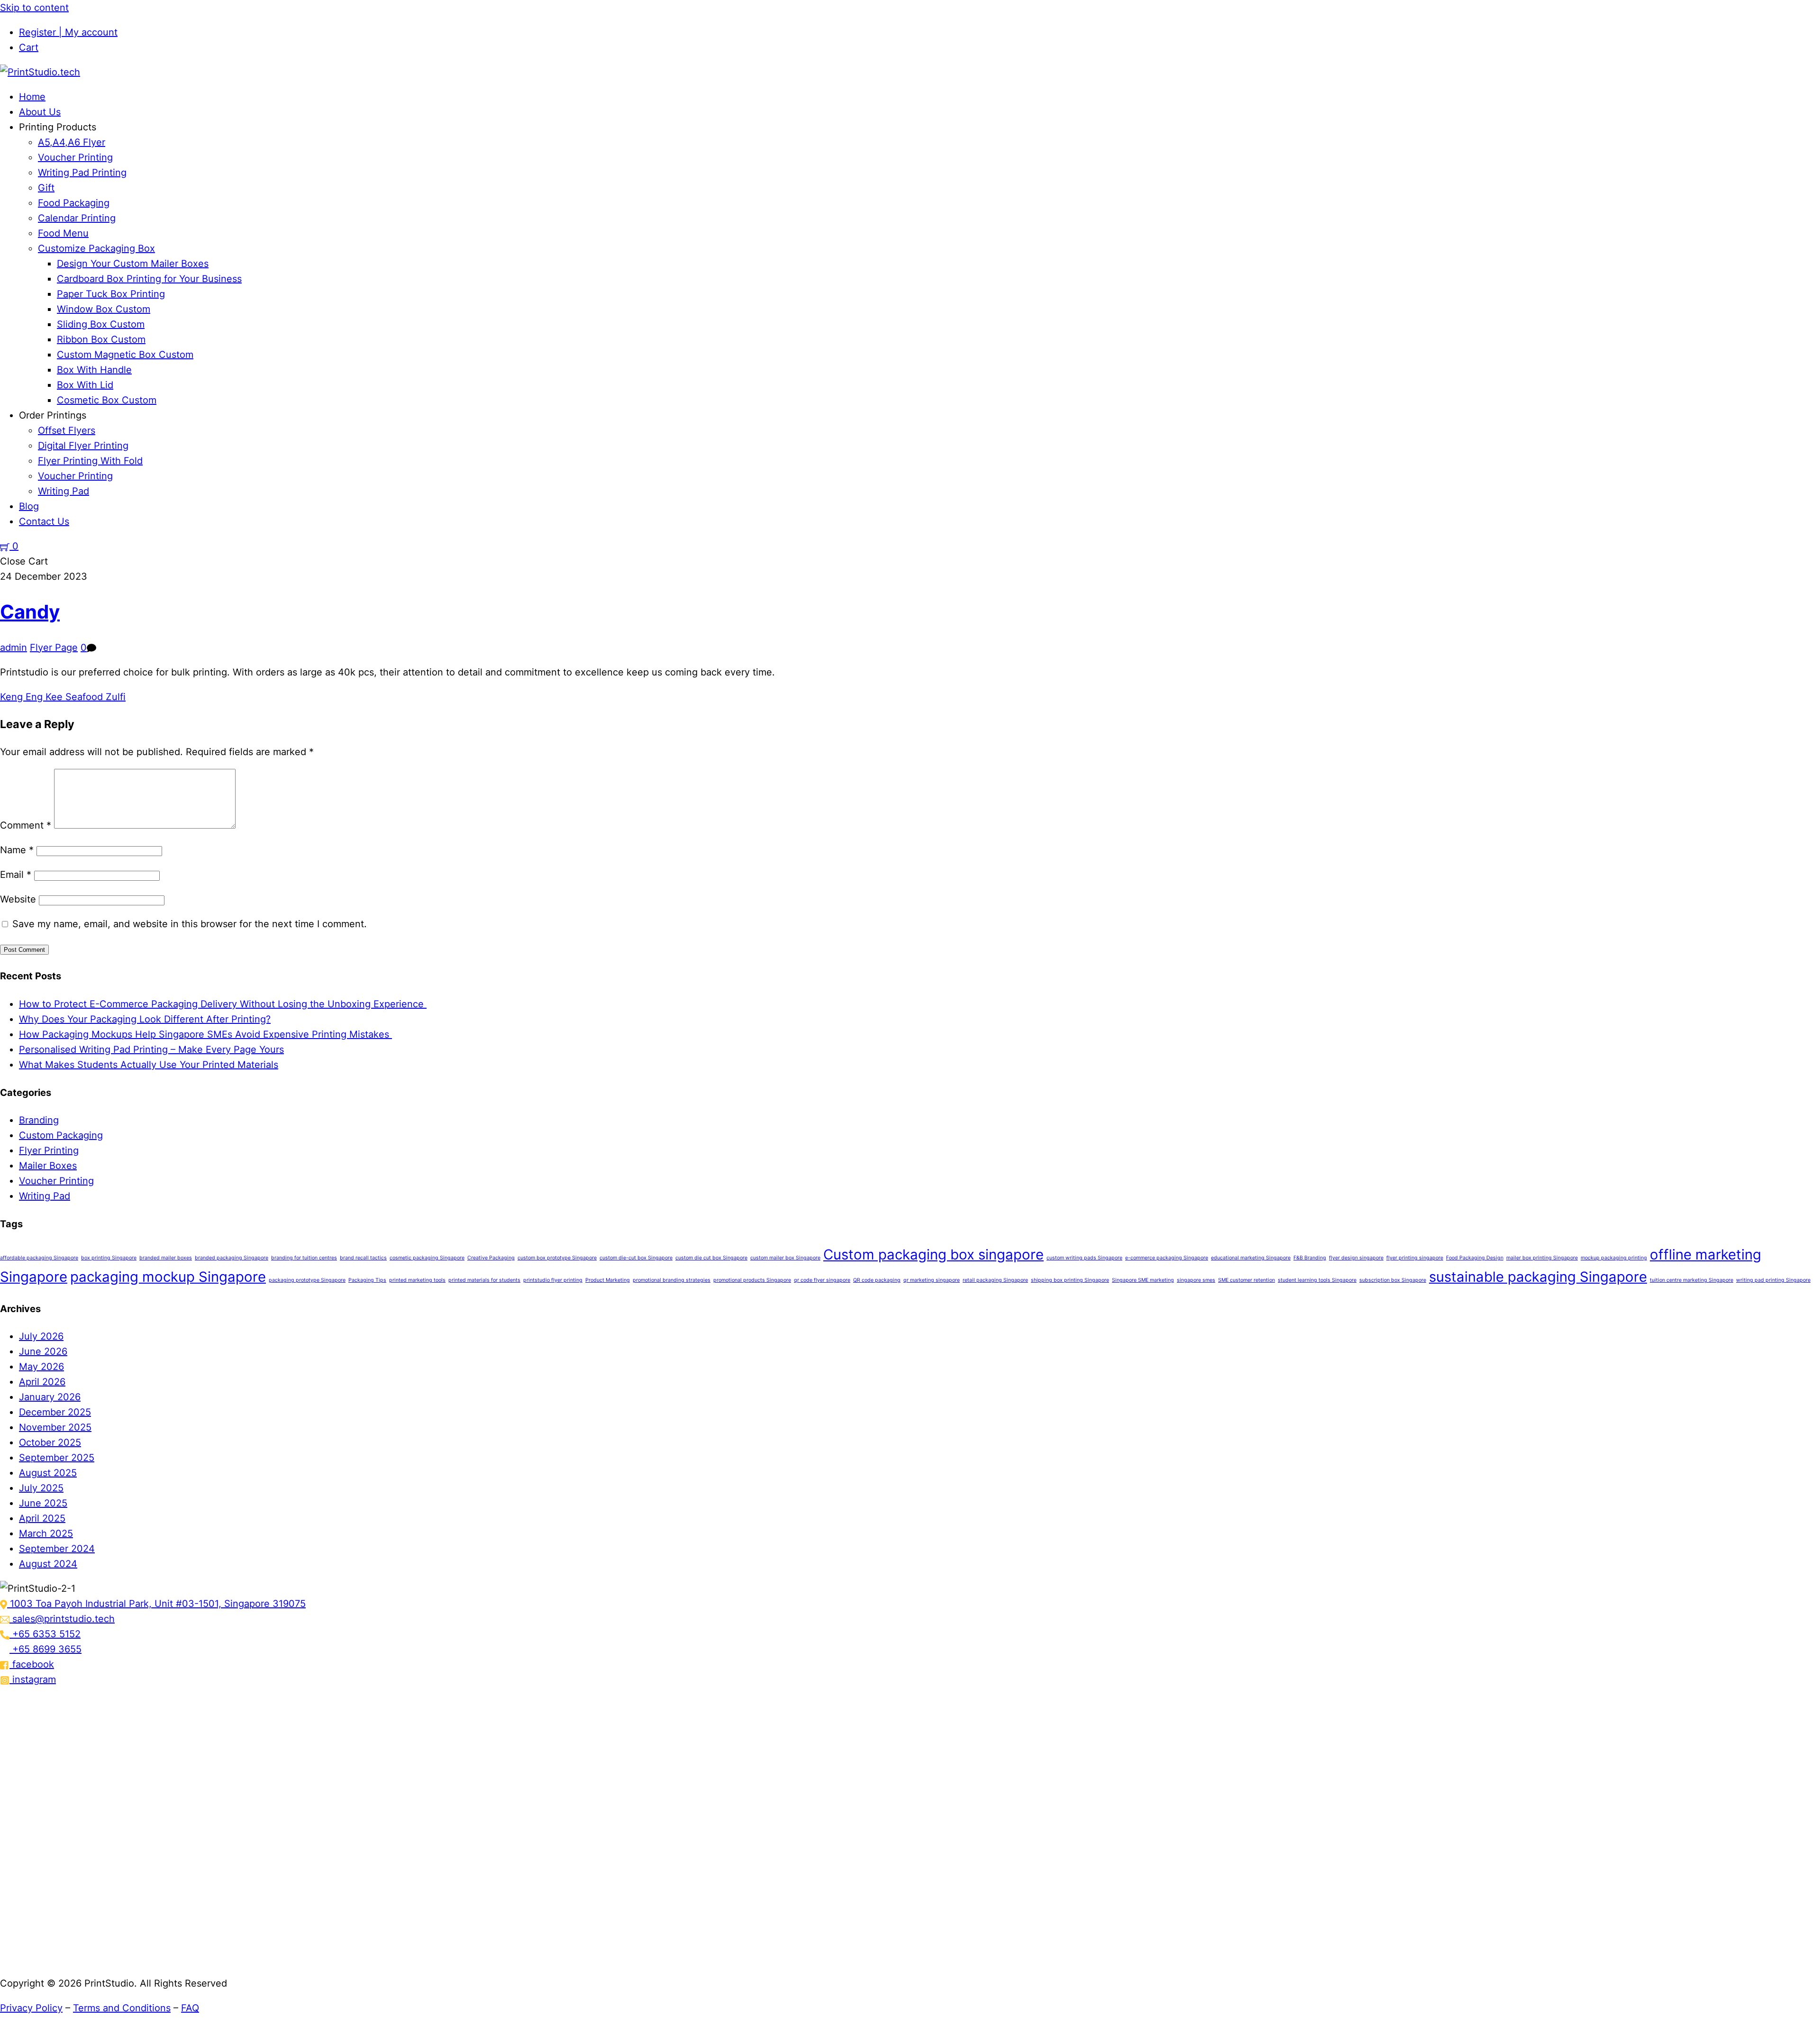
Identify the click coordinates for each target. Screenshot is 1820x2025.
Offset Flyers (67, 430)
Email (16, 875)
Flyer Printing (49, 1150)
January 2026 (50, 1397)
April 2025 (42, 1518)
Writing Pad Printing (82, 173)
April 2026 (42, 1382)
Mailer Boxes (48, 1166)
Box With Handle (94, 370)
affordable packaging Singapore (39, 1258)
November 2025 (55, 1427)
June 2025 (43, 1503)
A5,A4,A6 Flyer (72, 142)
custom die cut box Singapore (711, 1258)
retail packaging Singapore (995, 1280)
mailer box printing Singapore (1542, 1258)
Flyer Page (54, 648)
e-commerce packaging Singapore (1167, 1258)
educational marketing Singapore (1251, 1258)
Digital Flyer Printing (83, 446)
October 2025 (50, 1442)
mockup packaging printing (1614, 1258)
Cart (29, 47)
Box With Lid (85, 385)
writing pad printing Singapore (1773, 1280)
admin (14, 648)
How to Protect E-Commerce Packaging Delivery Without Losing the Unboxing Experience (223, 1004)
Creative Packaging (491, 1258)
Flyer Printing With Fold (90, 461)
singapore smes (1196, 1280)
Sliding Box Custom (101, 324)
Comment (26, 825)
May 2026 (41, 1367)
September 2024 (57, 1549)
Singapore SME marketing (1143, 1280)
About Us (40, 112)
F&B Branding (1310, 1258)
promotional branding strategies (672, 1280)
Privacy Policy (31, 2008)
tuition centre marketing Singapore (1692, 1280)
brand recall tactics (363, 1258)
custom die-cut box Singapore (636, 1258)
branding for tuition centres (304, 1258)
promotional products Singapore (752, 1280)
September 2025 (57, 1458)
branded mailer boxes (166, 1258)
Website (18, 899)
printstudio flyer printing (553, 1280)
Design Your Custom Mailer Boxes (133, 264)
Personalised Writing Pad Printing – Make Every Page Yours (151, 1049)
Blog (29, 506)
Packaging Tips (367, 1280)
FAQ (190, 2008)
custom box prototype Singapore (557, 1258)
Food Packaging (74, 203)
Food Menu (63, 233)
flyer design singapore (1356, 1258)
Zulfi (114, 697)
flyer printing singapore (1415, 1258)
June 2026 (43, 1351)
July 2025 (41, 1488)
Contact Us (44, 521)
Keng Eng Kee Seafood (51, 697)
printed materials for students (484, 1280)
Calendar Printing (77, 218)
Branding (39, 1120)
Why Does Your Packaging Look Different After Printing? (145, 1019)
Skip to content (34, 8)
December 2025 (55, 1412)
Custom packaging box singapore (933, 1254)
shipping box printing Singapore (1070, 1280)
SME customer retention (1247, 1280)
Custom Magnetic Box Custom (125, 355)
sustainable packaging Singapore (1538, 1277)
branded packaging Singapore (232, 1258)
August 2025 (48, 1473)
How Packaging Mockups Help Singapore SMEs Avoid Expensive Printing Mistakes (205, 1034)
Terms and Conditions (122, 2008)
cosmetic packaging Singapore (427, 1258)
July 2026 (41, 1336)
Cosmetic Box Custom (107, 400)
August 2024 (48, 1564)
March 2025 (46, 1533)
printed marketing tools (417, 1280)
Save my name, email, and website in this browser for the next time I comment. (190, 924)
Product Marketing (608, 1280)
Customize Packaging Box (96, 248)
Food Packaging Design (1475, 1258)
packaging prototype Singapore (307, 1280)
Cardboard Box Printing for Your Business (149, 279)
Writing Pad (64, 491)
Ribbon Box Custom (101, 339)
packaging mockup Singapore (168, 1277)
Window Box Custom (104, 309)
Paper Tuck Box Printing (111, 294)
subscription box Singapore (1393, 1280)
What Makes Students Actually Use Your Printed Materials (149, 1065)
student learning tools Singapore (1317, 1280)
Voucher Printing (75, 157)
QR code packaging (877, 1280)
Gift (46, 188)
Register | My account (68, 32)
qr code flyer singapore (822, 1280)
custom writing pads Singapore (1084, 1258)
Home (32, 97)
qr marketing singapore (932, 1280)
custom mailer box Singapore (785, 1258)
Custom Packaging (61, 1135)
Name (17, 850)
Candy (30, 612)
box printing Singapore (109, 1258)
